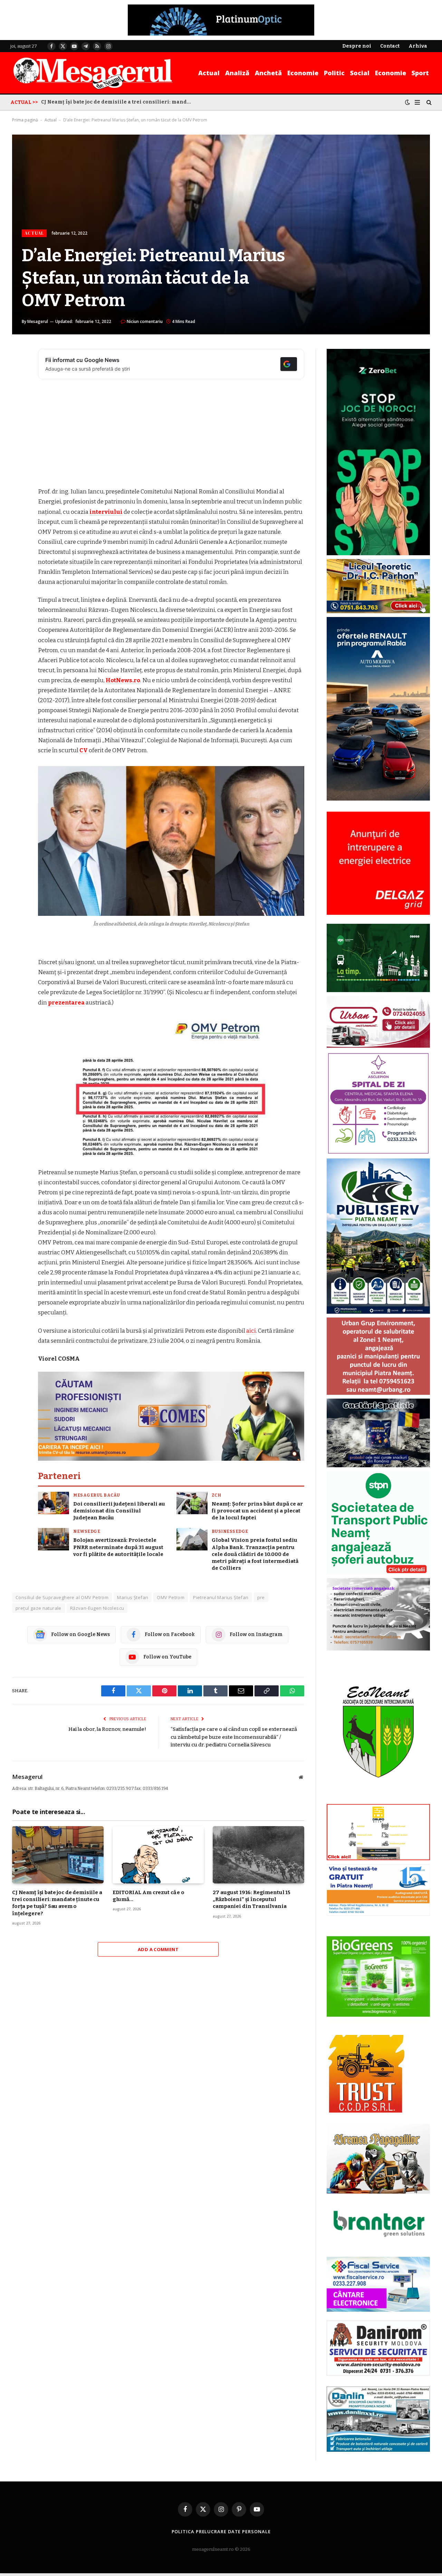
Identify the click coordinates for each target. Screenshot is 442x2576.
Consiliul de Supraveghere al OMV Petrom (62, 1597)
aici (251, 1331)
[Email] (19, 442)
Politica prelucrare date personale (221, 2531)
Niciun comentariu (145, 321)
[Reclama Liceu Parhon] (378, 612)
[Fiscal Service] (378, 2284)
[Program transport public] (378, 991)
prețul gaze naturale (39, 1608)
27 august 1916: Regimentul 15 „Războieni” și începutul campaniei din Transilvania (252, 1899)
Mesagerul (38, 321)
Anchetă (268, 73)
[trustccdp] (366, 2111)
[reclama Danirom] (378, 2374)
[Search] (428, 102)
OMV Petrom (171, 1597)
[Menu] (417, 102)
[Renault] (378, 799)
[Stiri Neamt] (93, 73)
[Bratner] (378, 2244)
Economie (303, 73)
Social (360, 73)
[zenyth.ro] (378, 1977)
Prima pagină (25, 120)
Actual (209, 73)
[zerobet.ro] (378, 554)
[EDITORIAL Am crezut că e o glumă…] (158, 1855)
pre (261, 1597)
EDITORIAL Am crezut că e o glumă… (148, 1896)
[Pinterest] (19, 425)
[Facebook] (19, 372)
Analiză (237, 73)
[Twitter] (19, 390)
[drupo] (378, 1859)
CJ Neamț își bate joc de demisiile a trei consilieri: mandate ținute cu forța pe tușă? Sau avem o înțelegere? (119, 102)
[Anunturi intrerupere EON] (378, 863)
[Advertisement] (171, 435)
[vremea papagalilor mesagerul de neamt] (378, 2159)
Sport (420, 73)
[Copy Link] (19, 460)
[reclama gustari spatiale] (378, 1466)
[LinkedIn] (19, 407)
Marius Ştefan (133, 1597)
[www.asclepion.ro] (378, 1153)
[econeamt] (378, 1799)
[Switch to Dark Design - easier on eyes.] (407, 102)
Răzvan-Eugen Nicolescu (97, 1608)
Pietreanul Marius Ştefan (221, 1597)
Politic (334, 73)
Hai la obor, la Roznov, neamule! (107, 1729)
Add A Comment (158, 1949)
